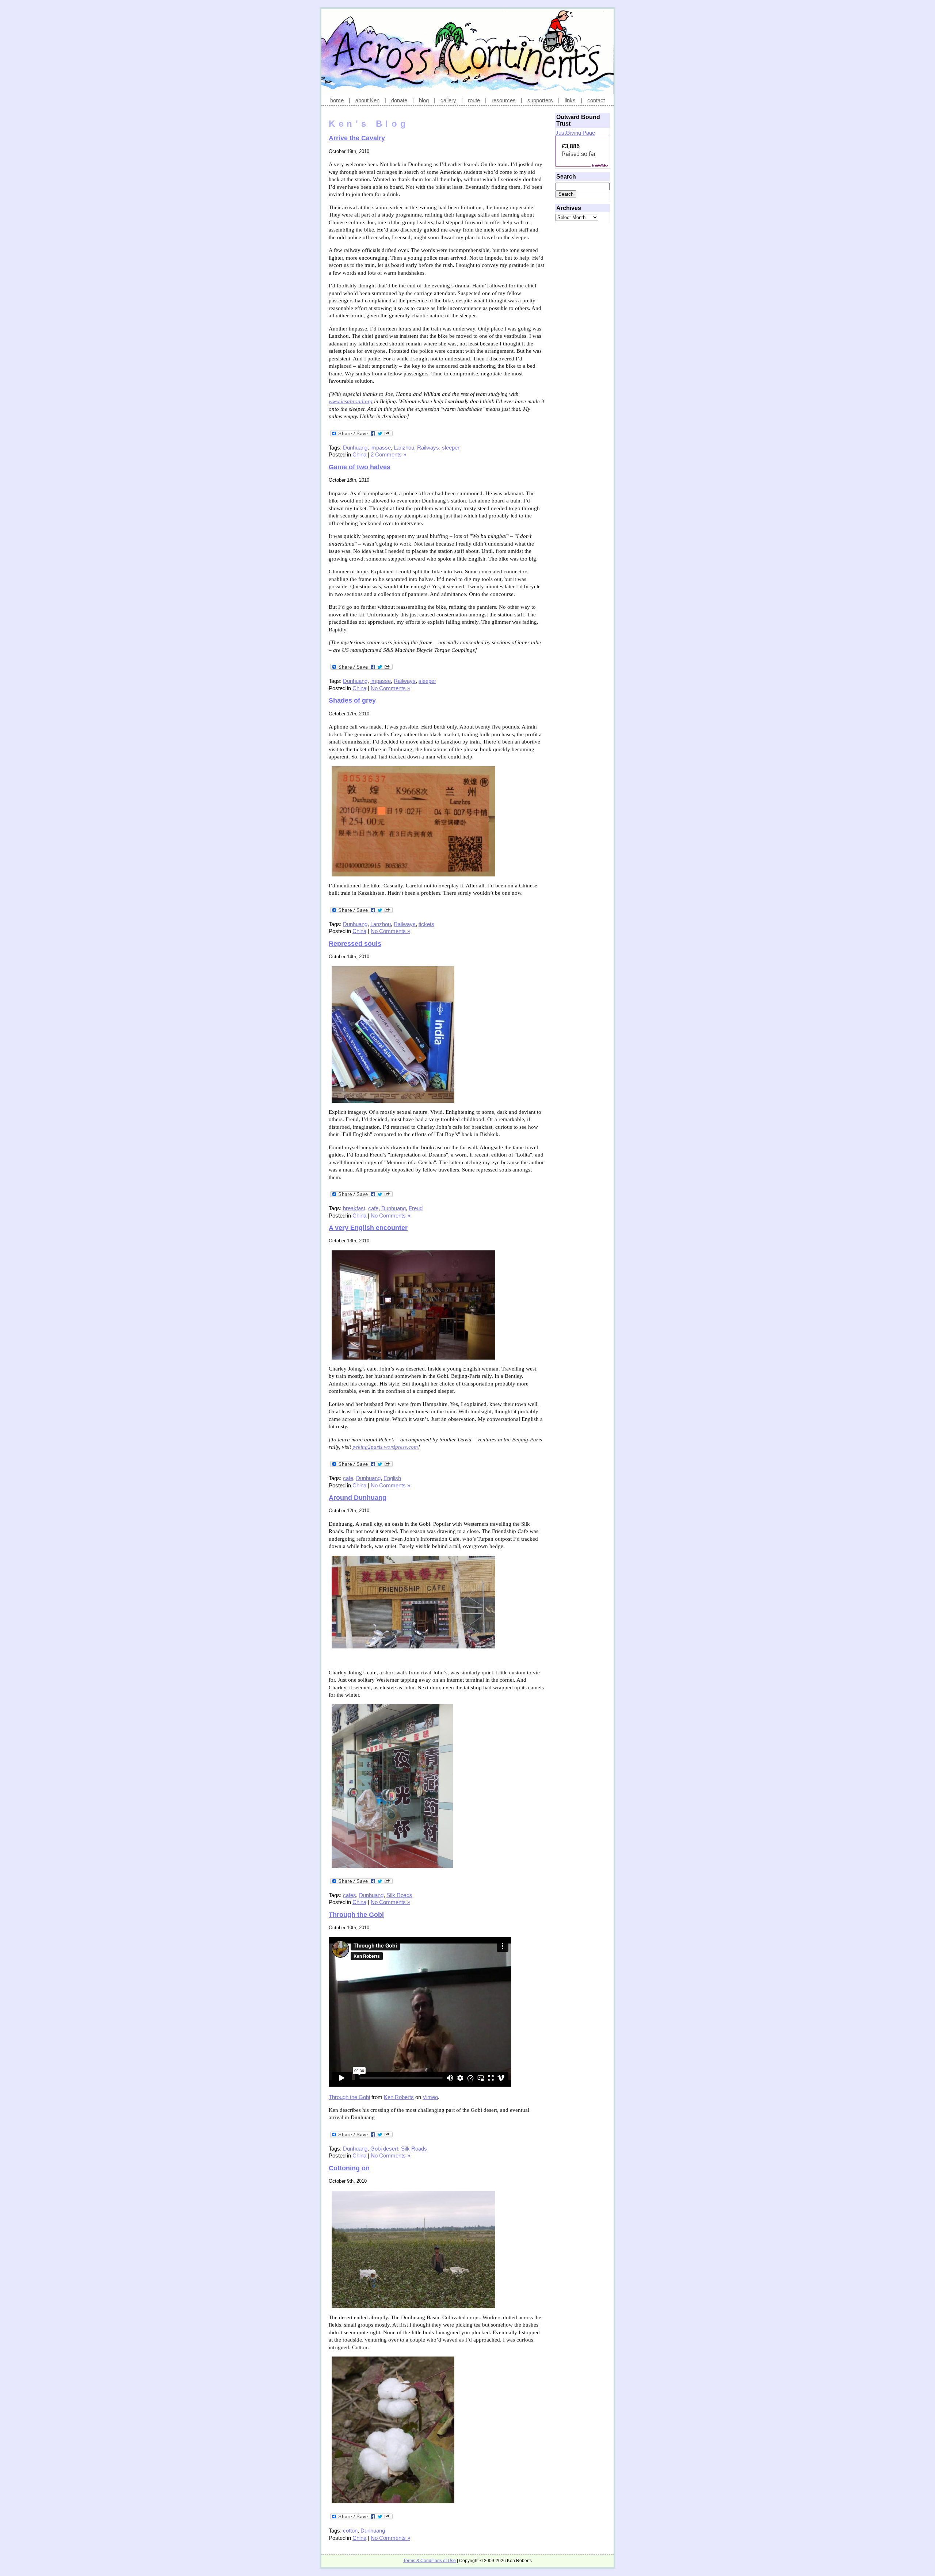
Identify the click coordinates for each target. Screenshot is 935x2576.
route (474, 100)
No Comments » (390, 688)
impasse (381, 448)
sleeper (451, 448)
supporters (540, 100)
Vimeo (430, 2097)
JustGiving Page (575, 133)
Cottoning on (349, 2168)
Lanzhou (404, 448)
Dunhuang (355, 448)
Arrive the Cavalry (357, 138)
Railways (428, 448)
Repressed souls (355, 944)
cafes (350, 1895)
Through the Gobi (356, 1915)
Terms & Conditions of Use (430, 2561)
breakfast (354, 1208)
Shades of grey (352, 700)
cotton (350, 2531)
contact (596, 100)
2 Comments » (388, 454)
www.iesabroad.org (351, 401)
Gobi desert (384, 2149)
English (392, 1478)
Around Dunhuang (358, 1498)
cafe (373, 1208)
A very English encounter (368, 1228)
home (337, 100)
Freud (416, 1208)
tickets (426, 924)
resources (504, 100)
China (359, 454)
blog (424, 100)
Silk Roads (399, 1895)
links (570, 100)
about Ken (367, 100)
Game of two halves (360, 467)
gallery (448, 100)
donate (399, 100)
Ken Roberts (399, 2097)
